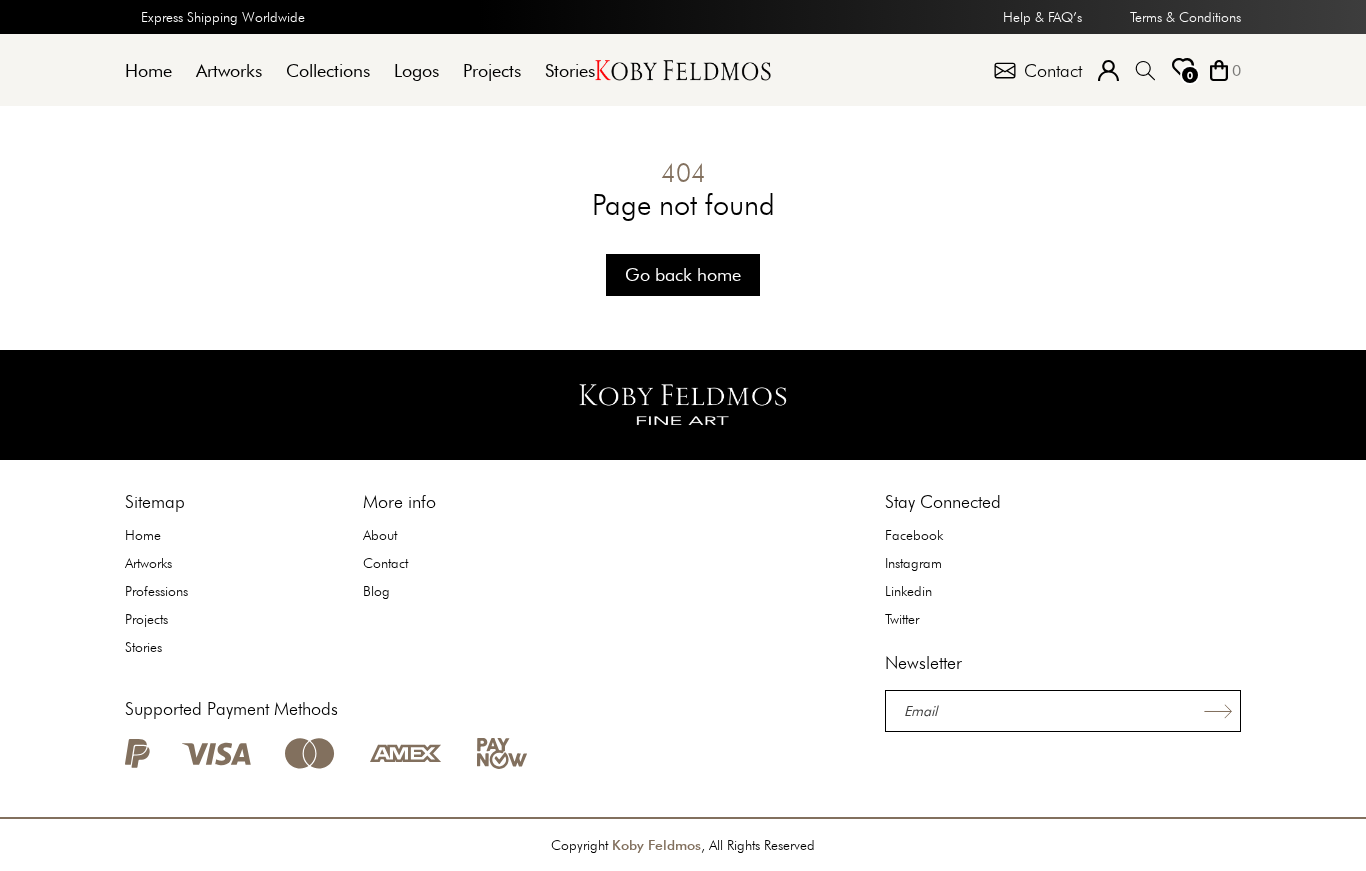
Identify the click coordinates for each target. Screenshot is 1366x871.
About (380, 535)
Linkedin (908, 591)
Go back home (683, 274)
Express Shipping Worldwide (223, 17)
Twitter (902, 619)
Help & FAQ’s (1042, 17)
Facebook (914, 535)
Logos (416, 70)
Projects (492, 70)
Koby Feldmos (656, 845)
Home (148, 70)
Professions (156, 591)
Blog (376, 591)
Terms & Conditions (1185, 17)
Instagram (913, 563)
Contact (385, 563)
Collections (328, 70)
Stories (570, 70)
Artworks (229, 70)
